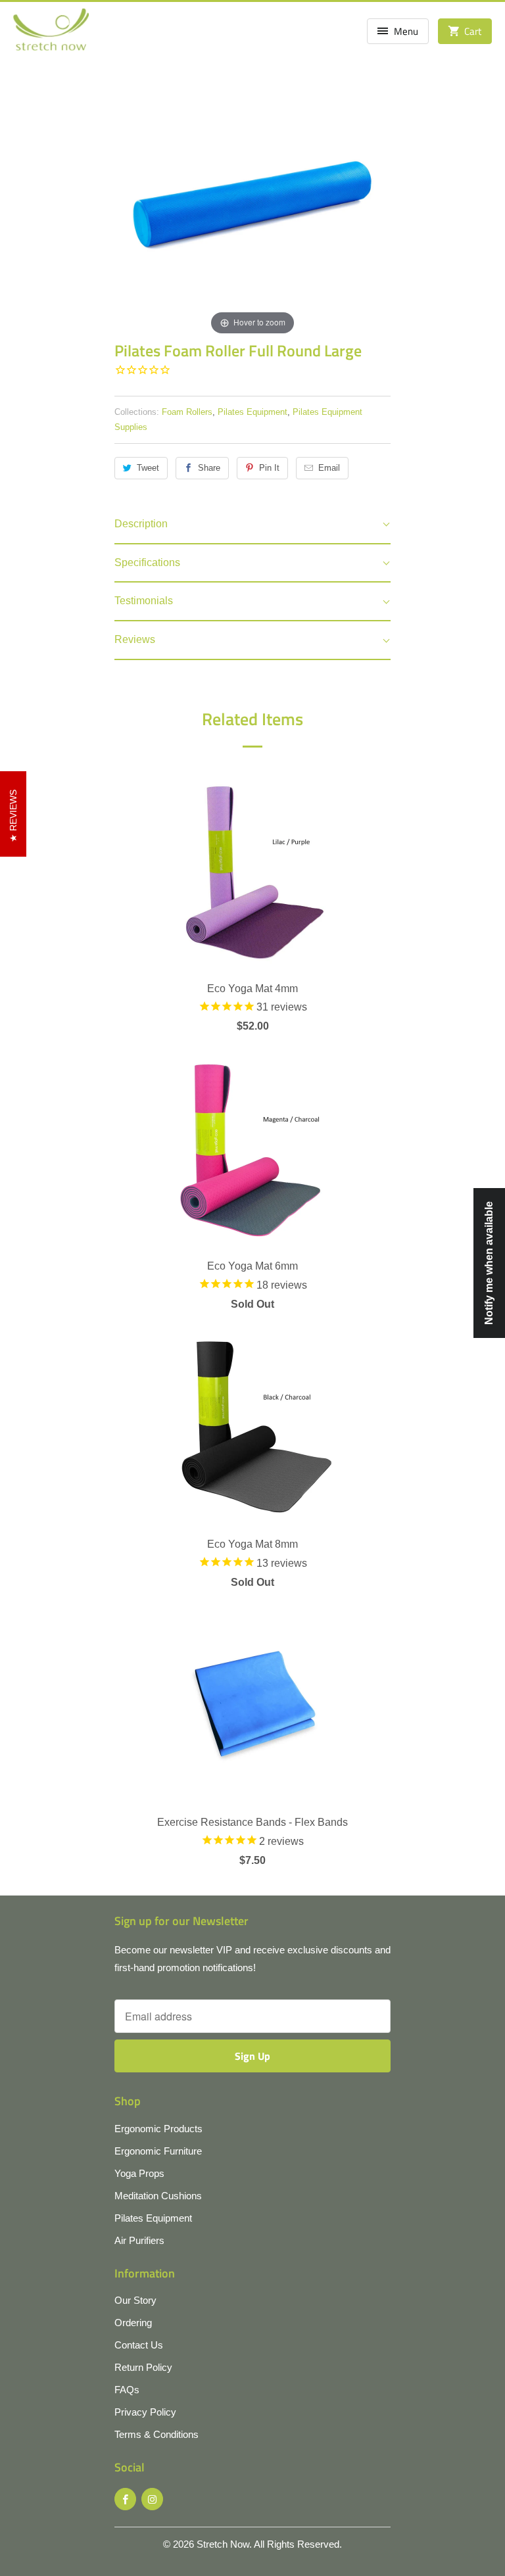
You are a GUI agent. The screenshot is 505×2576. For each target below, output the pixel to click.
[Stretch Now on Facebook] (125, 2499)
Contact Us (139, 2345)
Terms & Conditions (156, 2434)
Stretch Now (223, 2544)
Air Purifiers (139, 2240)
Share (209, 468)
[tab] (252, 525)
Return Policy (143, 2367)
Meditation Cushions (158, 2196)
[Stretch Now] (51, 34)
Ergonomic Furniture (158, 2151)
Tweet (148, 468)
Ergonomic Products (158, 2129)
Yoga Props (139, 2173)
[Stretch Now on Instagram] (152, 2499)
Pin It (269, 468)
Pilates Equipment (252, 412)
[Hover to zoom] (252, 200)
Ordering (133, 2323)
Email (329, 468)
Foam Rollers (187, 412)
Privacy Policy (145, 2412)
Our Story (135, 2300)
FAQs (127, 2390)
